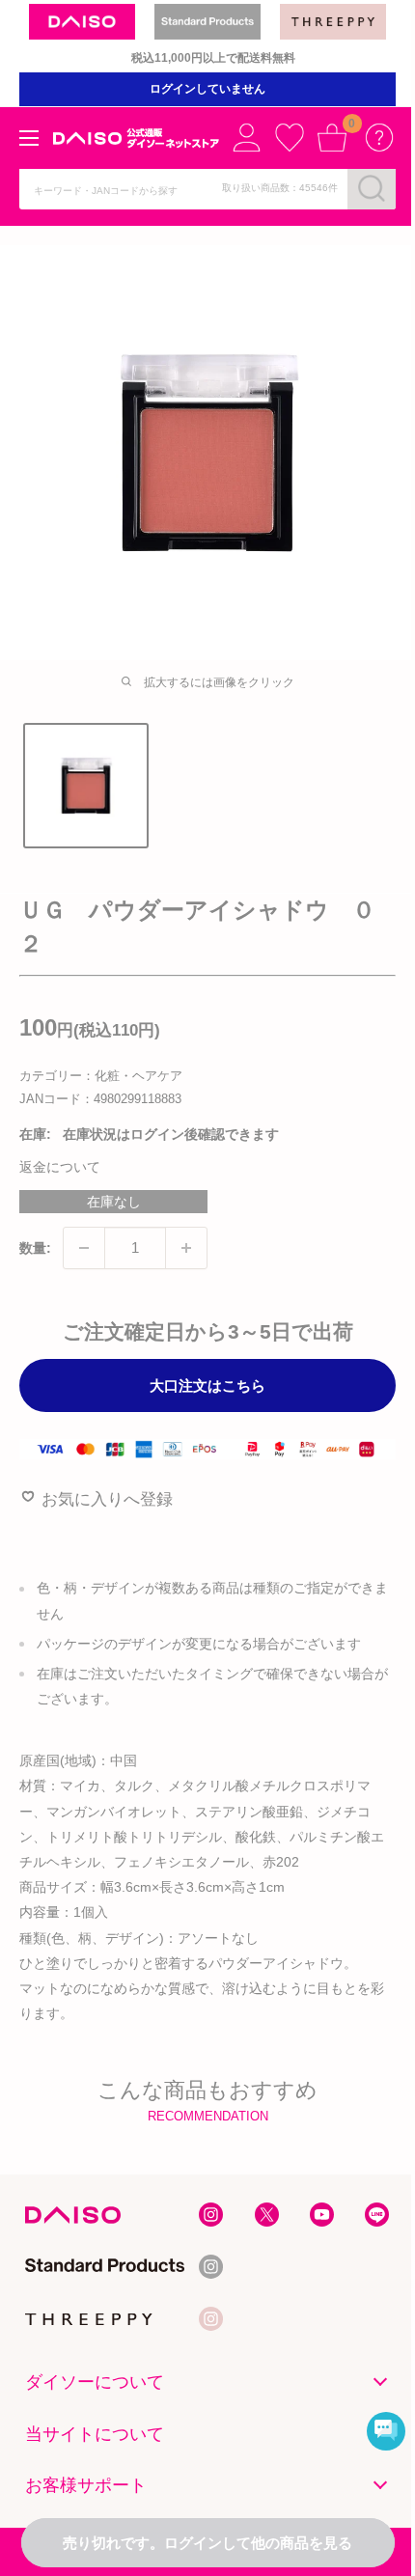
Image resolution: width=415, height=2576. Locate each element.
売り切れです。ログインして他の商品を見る (207, 2543)
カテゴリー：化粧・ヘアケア (101, 1076)
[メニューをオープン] (29, 138)
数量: (35, 1248)
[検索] (372, 188)
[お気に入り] (290, 137)
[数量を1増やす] (186, 1248)
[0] (332, 137)
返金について (60, 1167)
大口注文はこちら (207, 1385)
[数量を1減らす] (84, 1248)
